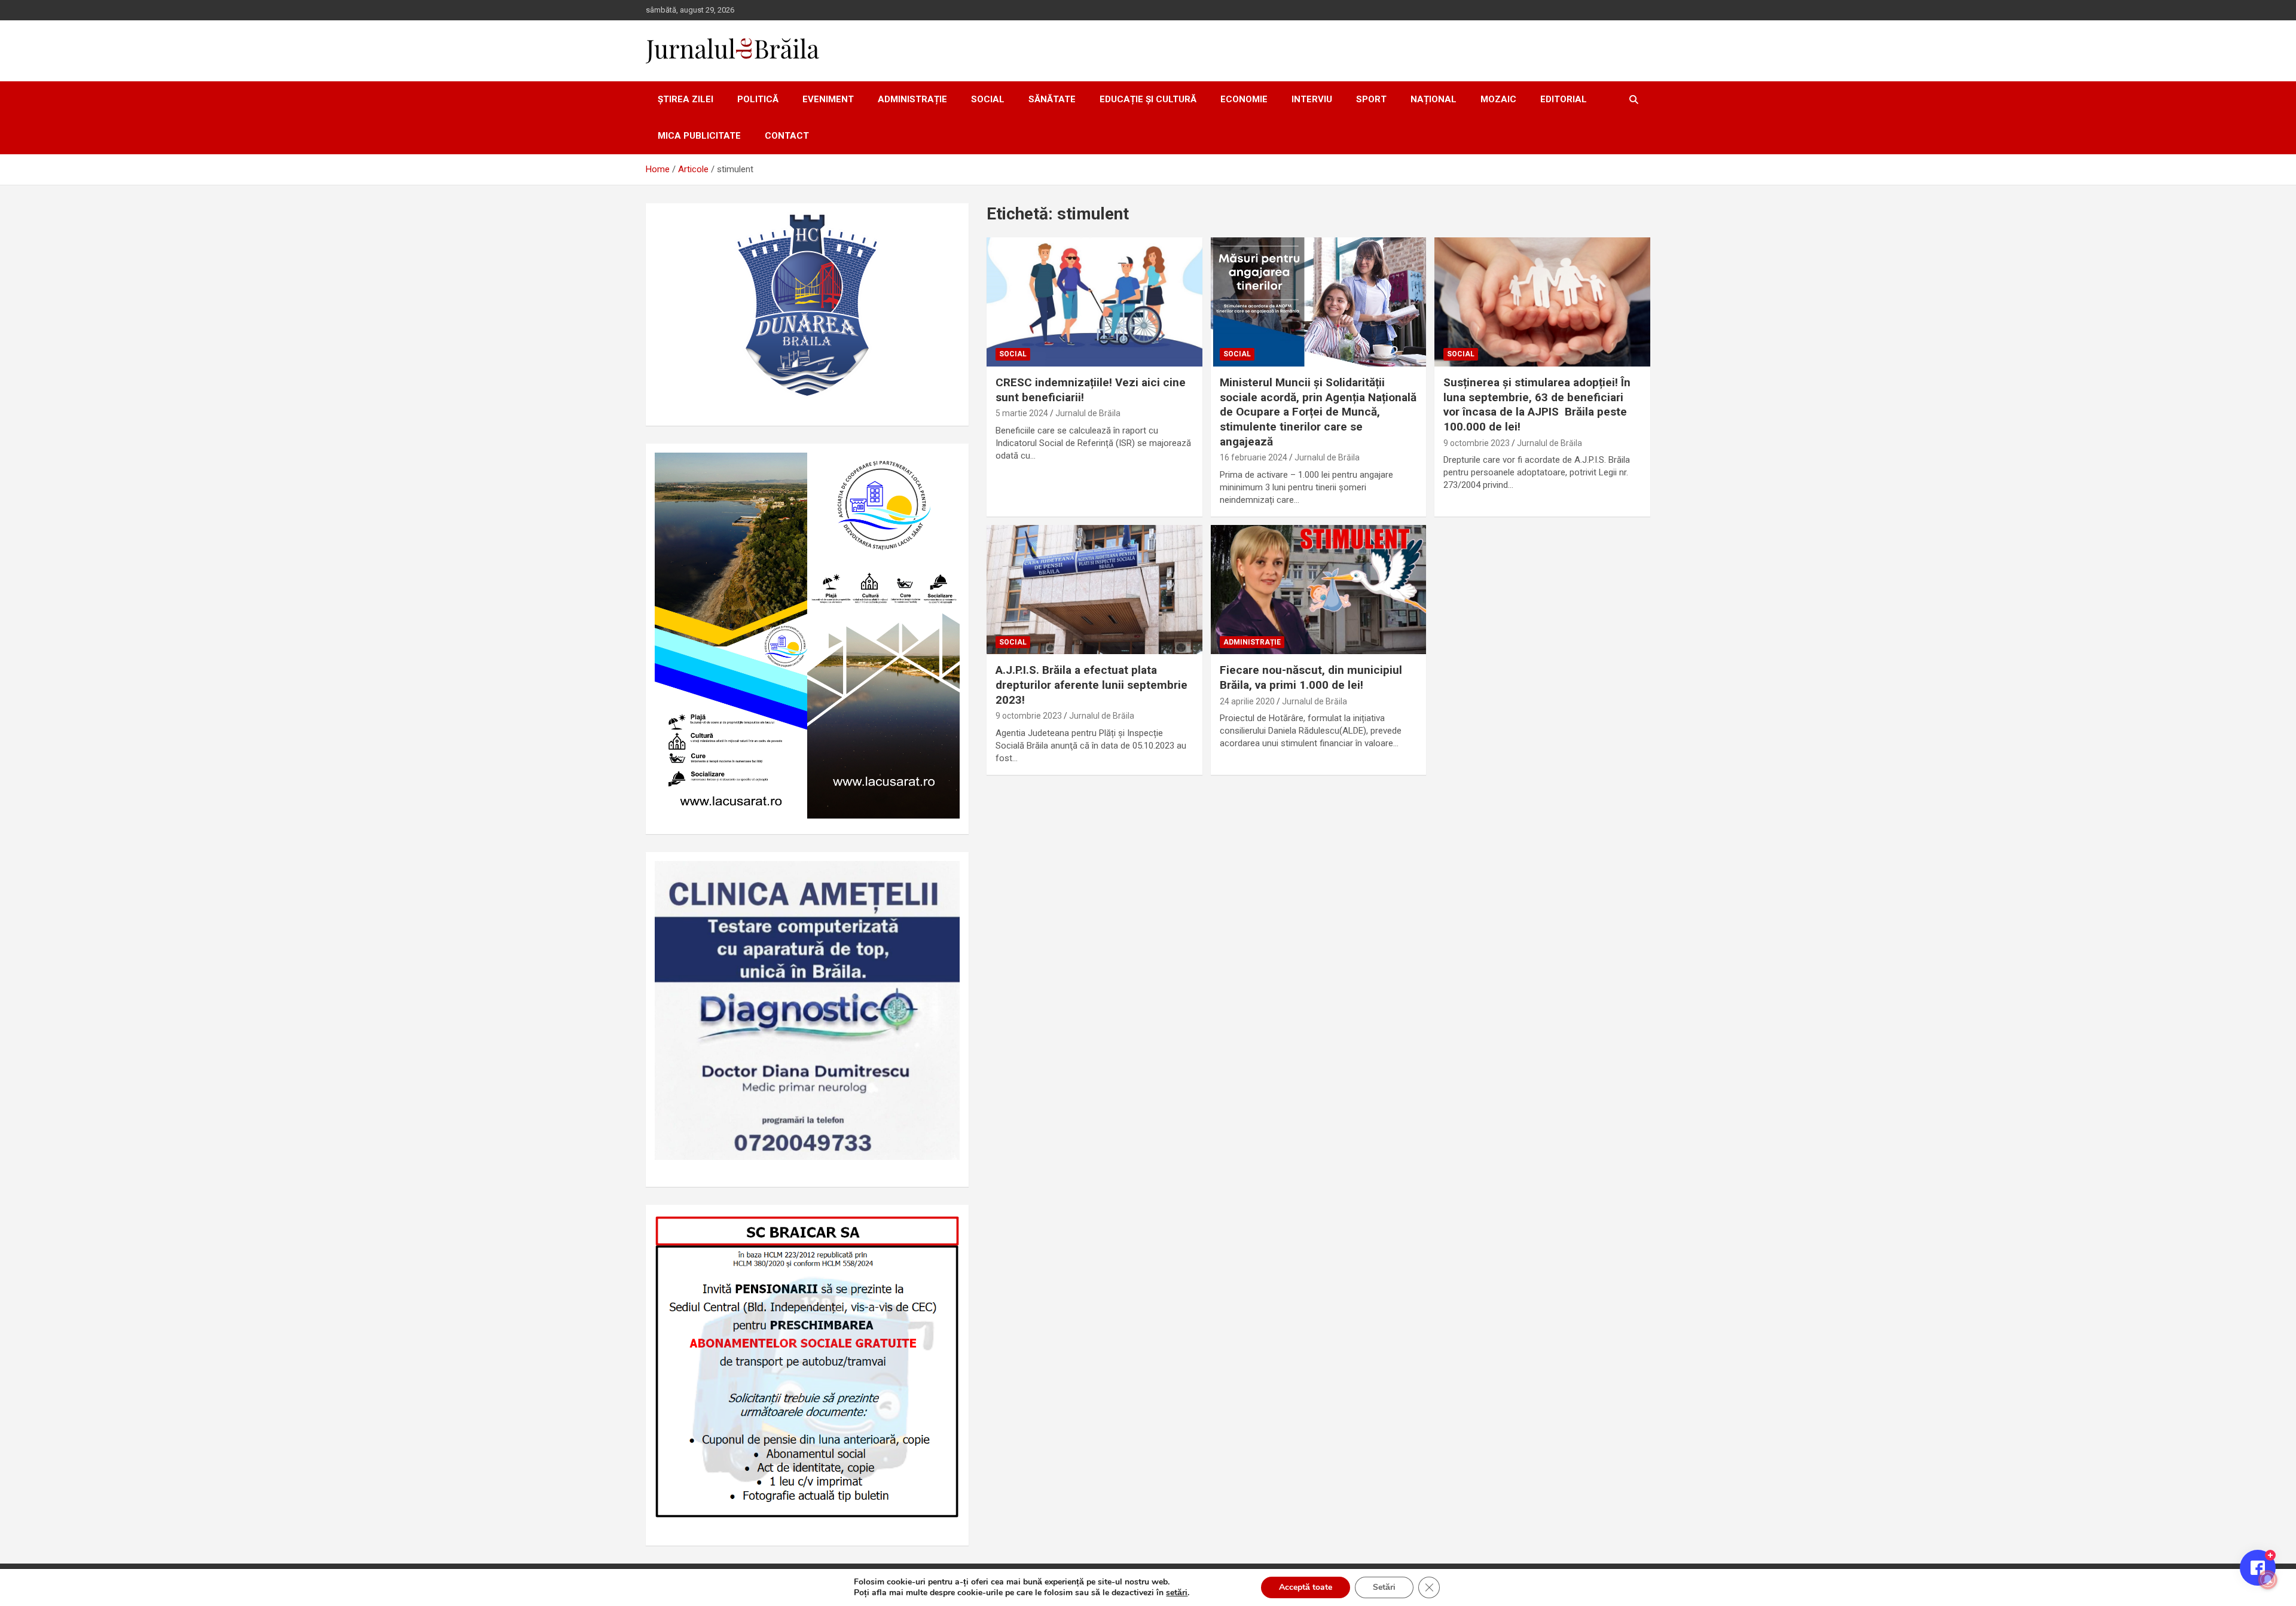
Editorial (1564, 99)
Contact (787, 136)
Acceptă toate (1306, 1587)
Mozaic (1498, 99)
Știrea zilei (686, 99)
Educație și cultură (1148, 99)
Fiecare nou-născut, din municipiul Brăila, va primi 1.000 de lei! (1311, 677)
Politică (758, 99)
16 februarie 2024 (1254, 457)
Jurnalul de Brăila (1088, 413)
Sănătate (1052, 99)
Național (1434, 99)
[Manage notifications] (2268, 1580)
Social (988, 99)
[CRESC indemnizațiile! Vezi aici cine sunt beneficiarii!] (1094, 302)
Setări (1384, 1587)
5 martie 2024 (1022, 413)
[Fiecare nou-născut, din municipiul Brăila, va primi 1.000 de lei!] (1319, 590)
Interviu (1312, 99)
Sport (1371, 99)
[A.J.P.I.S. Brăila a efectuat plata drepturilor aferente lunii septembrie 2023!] (1094, 590)
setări (1177, 1593)
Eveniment (828, 99)
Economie (1244, 99)
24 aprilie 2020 (1247, 701)
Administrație (912, 99)
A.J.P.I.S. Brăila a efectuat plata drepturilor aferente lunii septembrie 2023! (1091, 685)
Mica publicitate (699, 136)
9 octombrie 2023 (1477, 443)
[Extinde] (944, 877)
